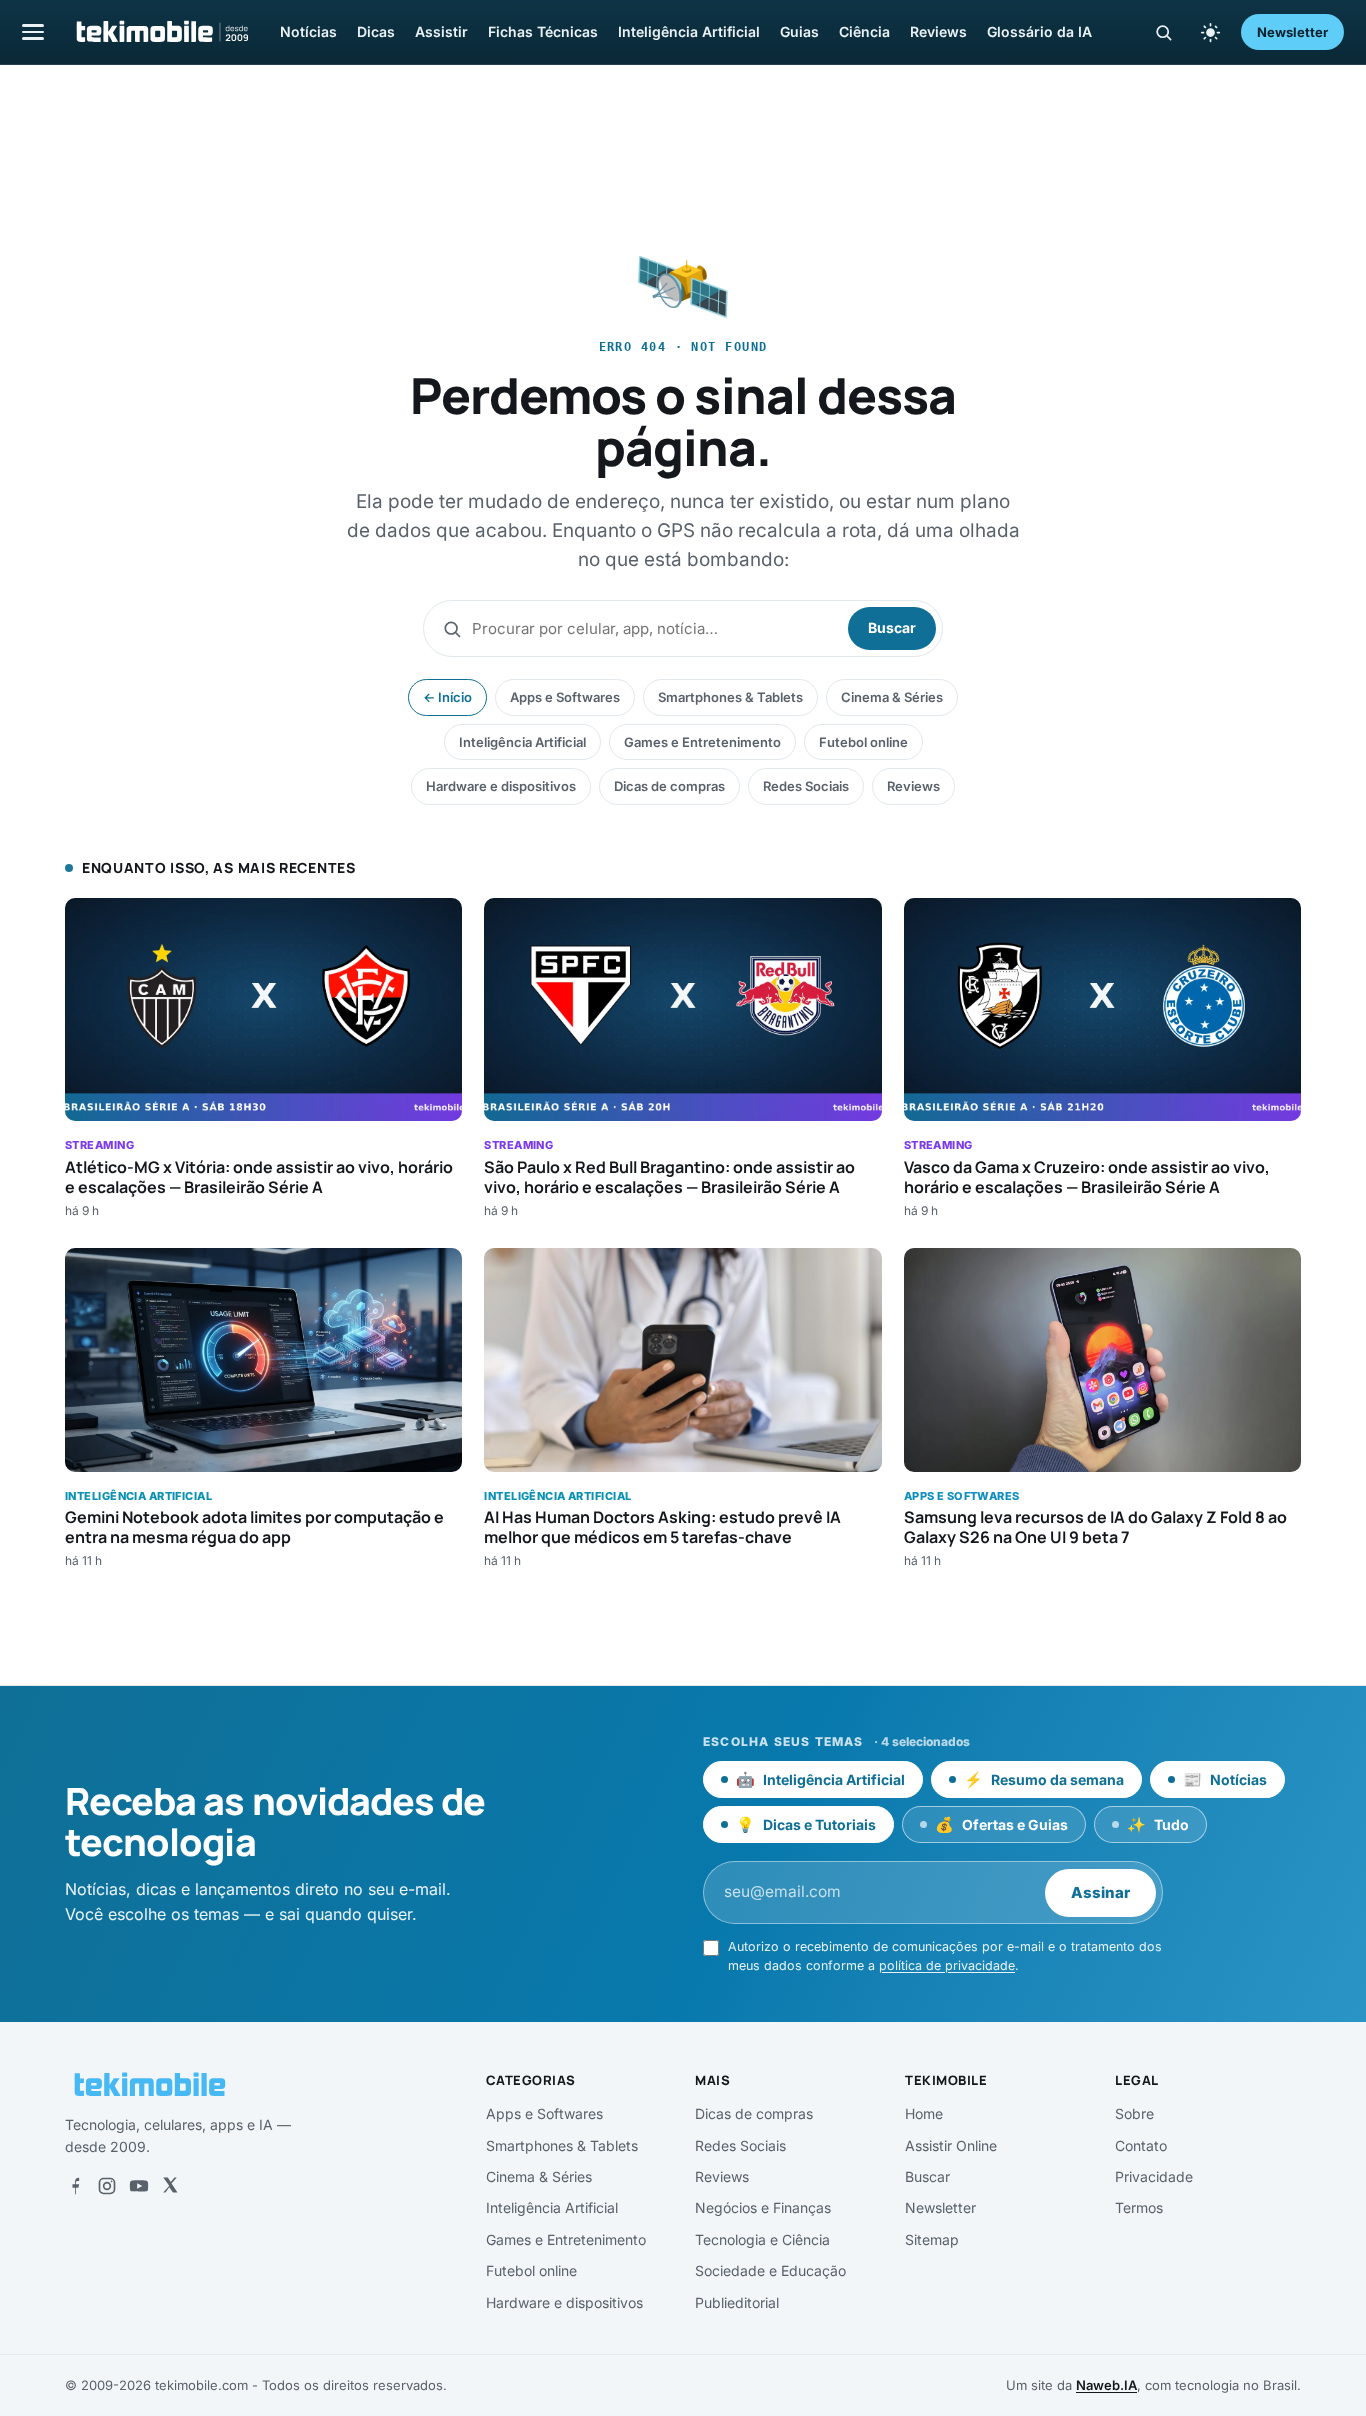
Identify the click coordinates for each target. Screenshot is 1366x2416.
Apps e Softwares (565, 697)
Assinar (1100, 1892)
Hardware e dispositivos (501, 786)
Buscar (892, 627)
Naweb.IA (1106, 2385)
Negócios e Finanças (763, 2207)
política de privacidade (947, 1965)
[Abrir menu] (33, 31)
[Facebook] (75, 2186)
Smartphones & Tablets (730, 697)
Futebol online (863, 742)
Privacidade (1154, 2176)
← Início (447, 697)
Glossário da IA (1039, 31)
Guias (799, 31)
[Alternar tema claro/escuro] (1210, 32)
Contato (1141, 2145)
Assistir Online (951, 2145)
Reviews (938, 31)
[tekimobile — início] (161, 32)
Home (924, 2113)
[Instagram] (107, 2186)
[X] (170, 2186)
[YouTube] (139, 2186)
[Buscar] (1163, 32)
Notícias (308, 31)
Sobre (1134, 2113)
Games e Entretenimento (702, 742)
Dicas (376, 31)
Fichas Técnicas (543, 31)
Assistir (441, 31)
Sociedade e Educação (770, 2270)
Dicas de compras (669, 786)
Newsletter (1292, 32)
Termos (1139, 2207)
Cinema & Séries (892, 697)
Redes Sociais (806, 786)
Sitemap (932, 2239)
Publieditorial (737, 2302)
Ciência (864, 31)
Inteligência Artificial (689, 31)
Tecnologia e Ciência (762, 2239)
